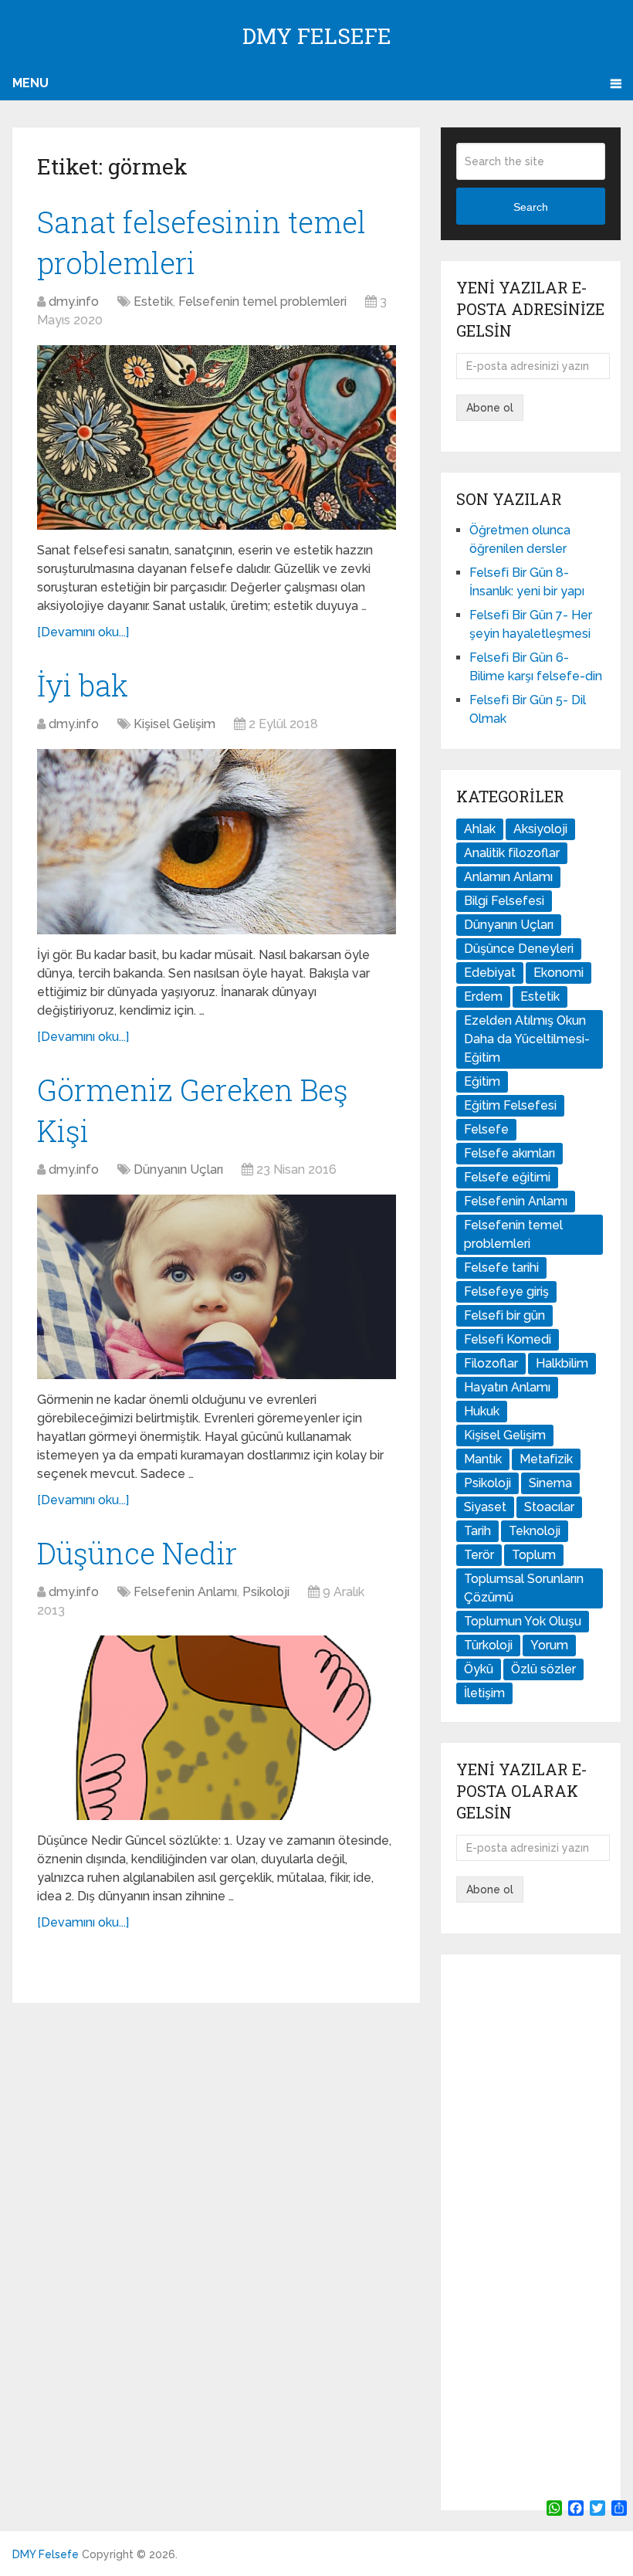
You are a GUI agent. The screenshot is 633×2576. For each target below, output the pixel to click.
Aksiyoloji (540, 829)
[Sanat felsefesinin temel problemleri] (217, 437)
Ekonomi (559, 973)
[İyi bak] (217, 841)
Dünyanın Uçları (178, 1169)
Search (531, 207)
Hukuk (482, 1411)
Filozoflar (491, 1363)
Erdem (483, 997)
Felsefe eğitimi (507, 1177)
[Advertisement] (530, 2232)
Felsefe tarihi (501, 1268)
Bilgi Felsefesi (504, 901)
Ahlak (480, 829)
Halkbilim (562, 1363)
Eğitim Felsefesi (510, 1105)
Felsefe (486, 1129)
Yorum (549, 1645)
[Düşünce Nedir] (217, 1728)
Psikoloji (266, 1592)
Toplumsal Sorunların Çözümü (524, 1588)
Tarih (477, 1531)
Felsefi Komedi (508, 1339)
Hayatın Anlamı (507, 1387)
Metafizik (546, 1459)
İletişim (484, 1693)
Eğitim (482, 1081)
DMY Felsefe (317, 36)
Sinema (550, 1483)
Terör (479, 1555)
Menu (30, 83)
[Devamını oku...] (83, 632)
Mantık (483, 1459)
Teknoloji (535, 1531)
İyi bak (83, 685)
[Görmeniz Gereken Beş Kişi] (217, 1287)
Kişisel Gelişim (174, 724)
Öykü (479, 1669)
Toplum (534, 1555)
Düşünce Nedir (137, 1553)
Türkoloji (488, 1645)
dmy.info (74, 302)
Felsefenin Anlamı (185, 1592)
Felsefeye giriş (506, 1291)
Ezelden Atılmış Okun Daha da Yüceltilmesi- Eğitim (527, 1039)
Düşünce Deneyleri (519, 949)
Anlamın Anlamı (508, 877)
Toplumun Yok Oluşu (523, 1621)
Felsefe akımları (509, 1153)
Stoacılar (549, 1507)
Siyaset (485, 1507)
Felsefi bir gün (504, 1315)
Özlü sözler (543, 1669)
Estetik (153, 302)
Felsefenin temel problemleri (262, 302)
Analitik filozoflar (512, 853)
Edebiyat (490, 973)
